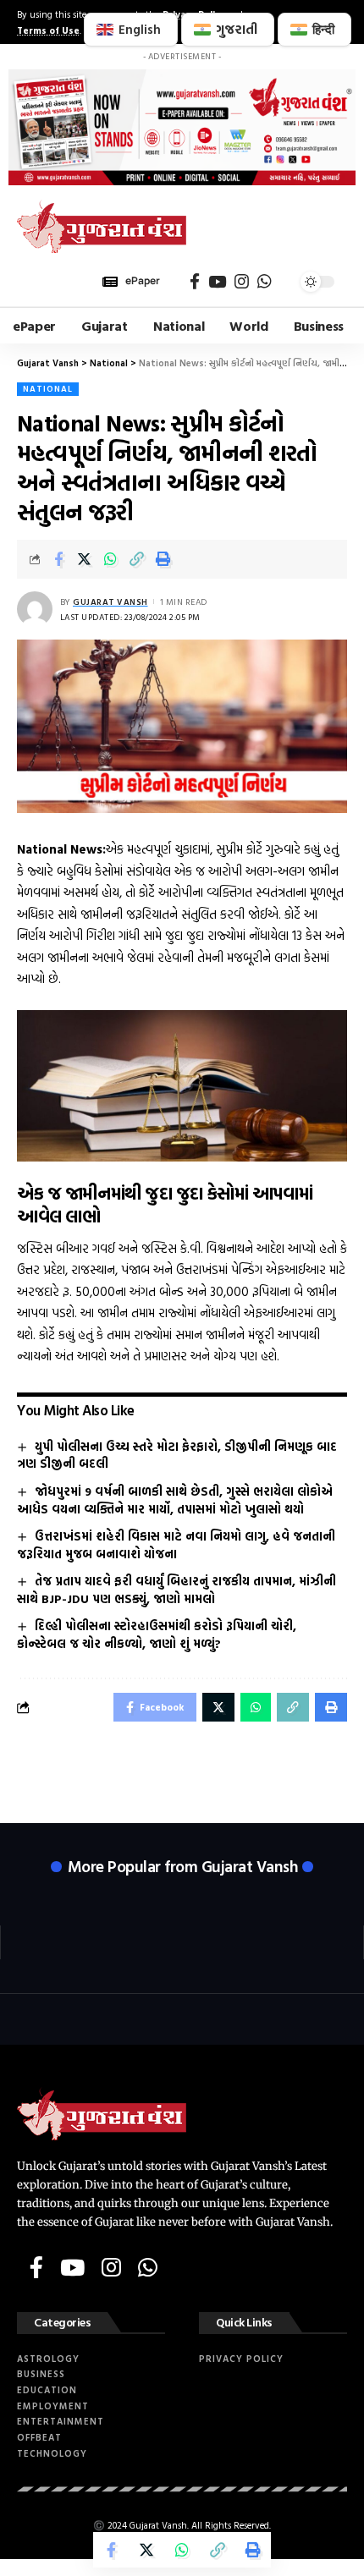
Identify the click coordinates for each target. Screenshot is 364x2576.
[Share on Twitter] (85, 559)
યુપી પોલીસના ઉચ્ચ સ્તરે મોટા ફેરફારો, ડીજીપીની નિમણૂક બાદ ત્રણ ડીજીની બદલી (177, 1455)
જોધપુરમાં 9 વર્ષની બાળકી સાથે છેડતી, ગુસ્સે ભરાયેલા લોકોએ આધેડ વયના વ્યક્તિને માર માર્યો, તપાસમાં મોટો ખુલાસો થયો (175, 1500)
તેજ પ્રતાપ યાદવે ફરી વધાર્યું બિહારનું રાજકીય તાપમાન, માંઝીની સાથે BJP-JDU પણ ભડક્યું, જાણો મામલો (176, 1590)
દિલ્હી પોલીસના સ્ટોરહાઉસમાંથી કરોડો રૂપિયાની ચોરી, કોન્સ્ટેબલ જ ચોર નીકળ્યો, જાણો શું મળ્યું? (157, 1634)
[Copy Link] (137, 559)
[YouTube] (217, 282)
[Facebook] (195, 282)
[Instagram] (242, 282)
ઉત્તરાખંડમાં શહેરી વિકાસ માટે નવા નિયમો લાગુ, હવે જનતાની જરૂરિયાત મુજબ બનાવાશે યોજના (176, 1545)
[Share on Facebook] (58, 559)
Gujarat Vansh (110, 602)
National (48, 389)
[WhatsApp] (265, 282)
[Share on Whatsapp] (111, 559)
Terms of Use (48, 30)
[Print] (163, 559)
